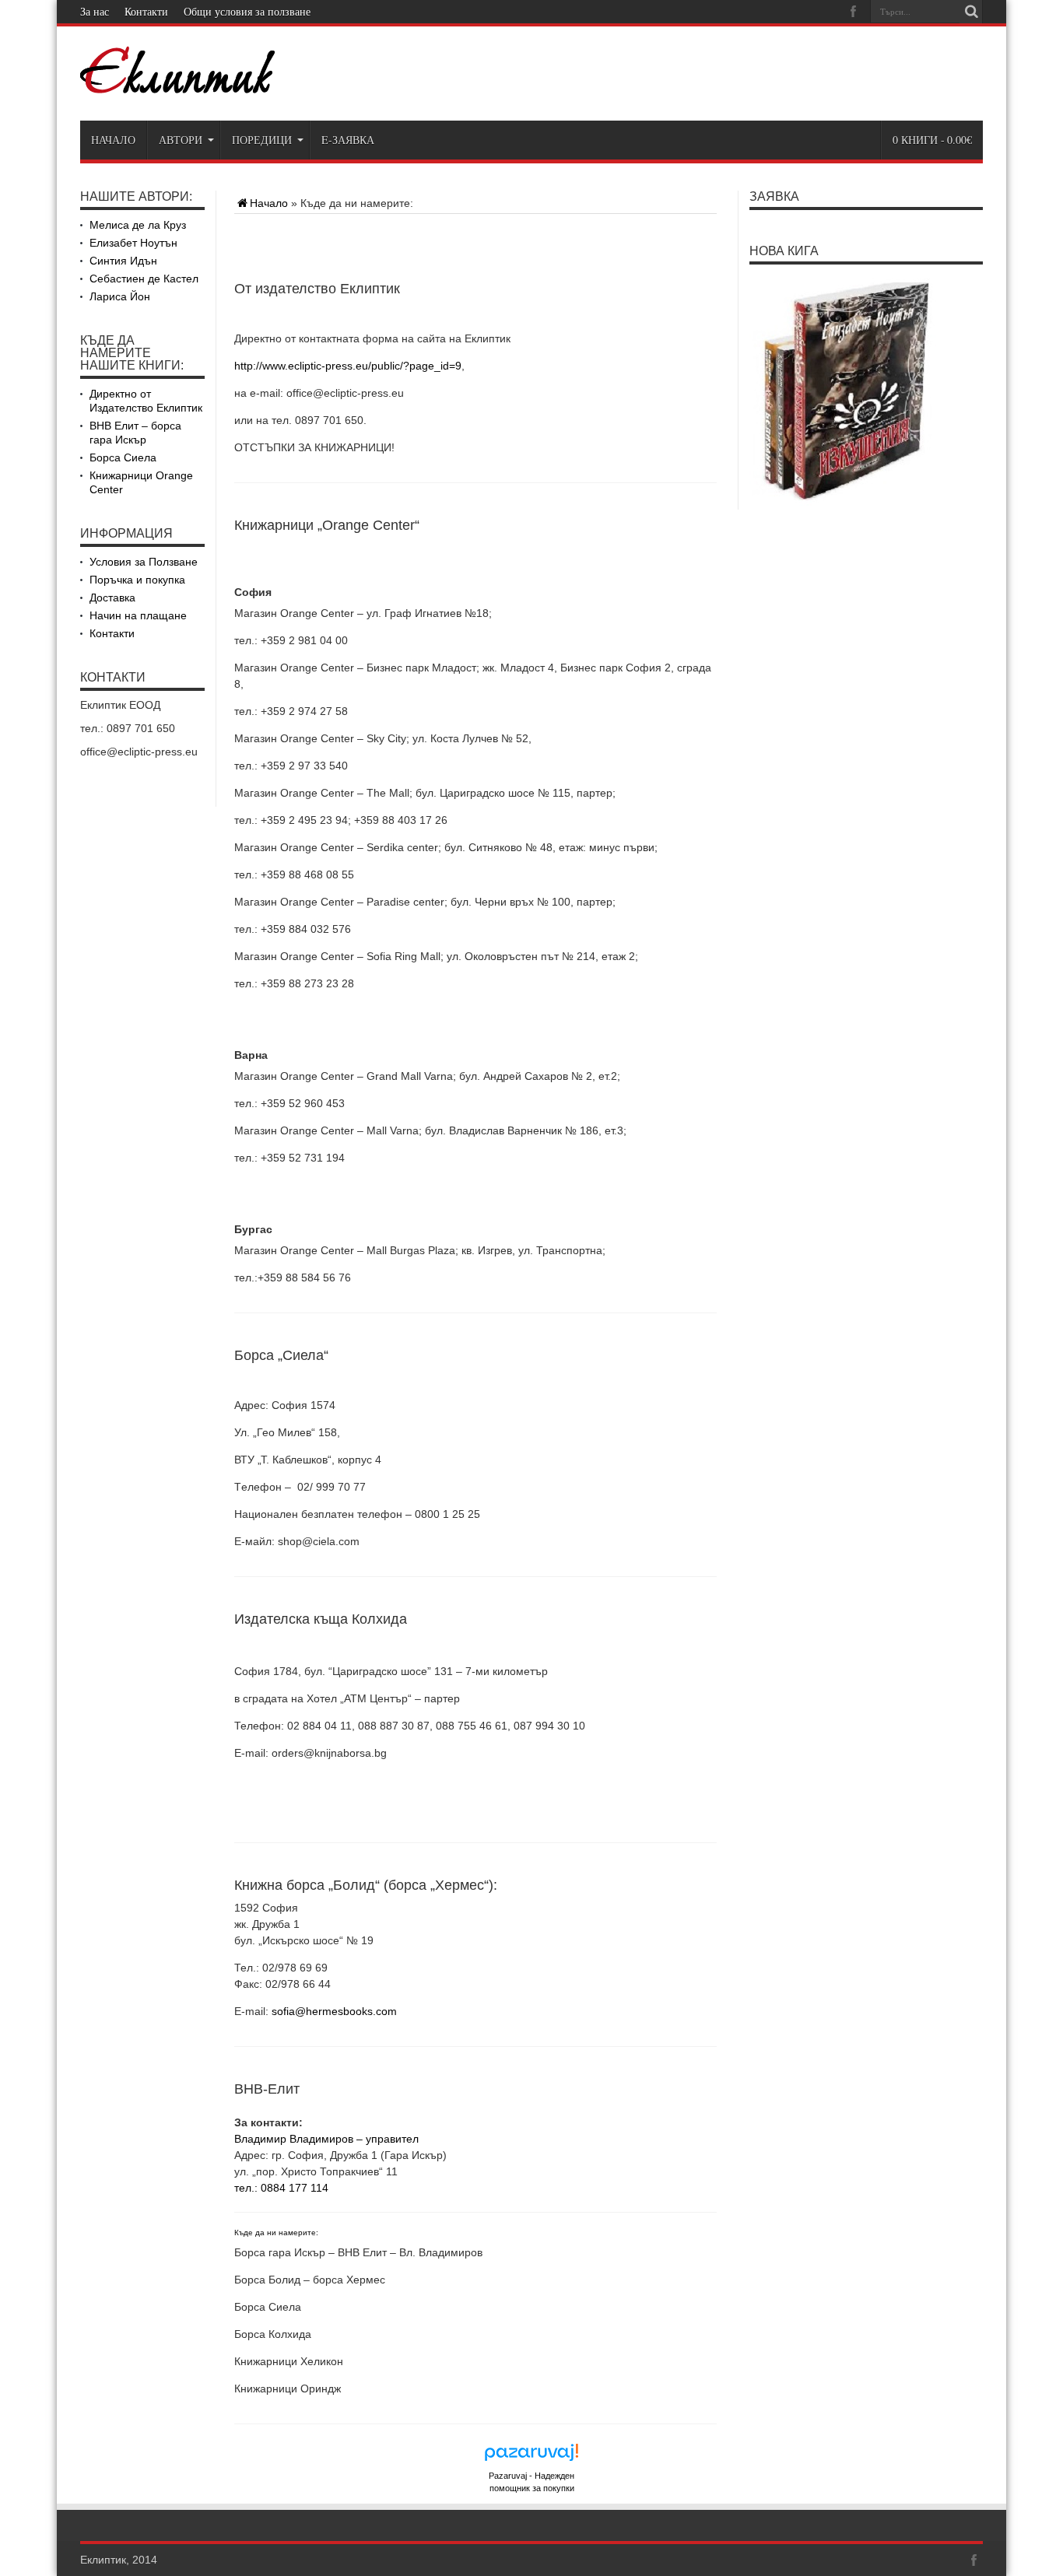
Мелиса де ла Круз (138, 225)
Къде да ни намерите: (276, 2233)
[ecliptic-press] (177, 82)
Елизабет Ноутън (133, 243)
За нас (95, 11)
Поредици (262, 140)
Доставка (112, 598)
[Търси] (971, 12)
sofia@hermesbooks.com (333, 2011)
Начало (113, 140)
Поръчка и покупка (137, 580)
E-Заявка (348, 140)
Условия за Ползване (144, 562)
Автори (181, 140)
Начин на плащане (138, 615)
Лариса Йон (120, 296)
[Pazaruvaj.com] (531, 2457)
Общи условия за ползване (247, 11)
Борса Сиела (123, 457)
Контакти (146, 11)
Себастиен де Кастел (144, 279)
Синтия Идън (123, 261)
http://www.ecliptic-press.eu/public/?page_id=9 (348, 366)
